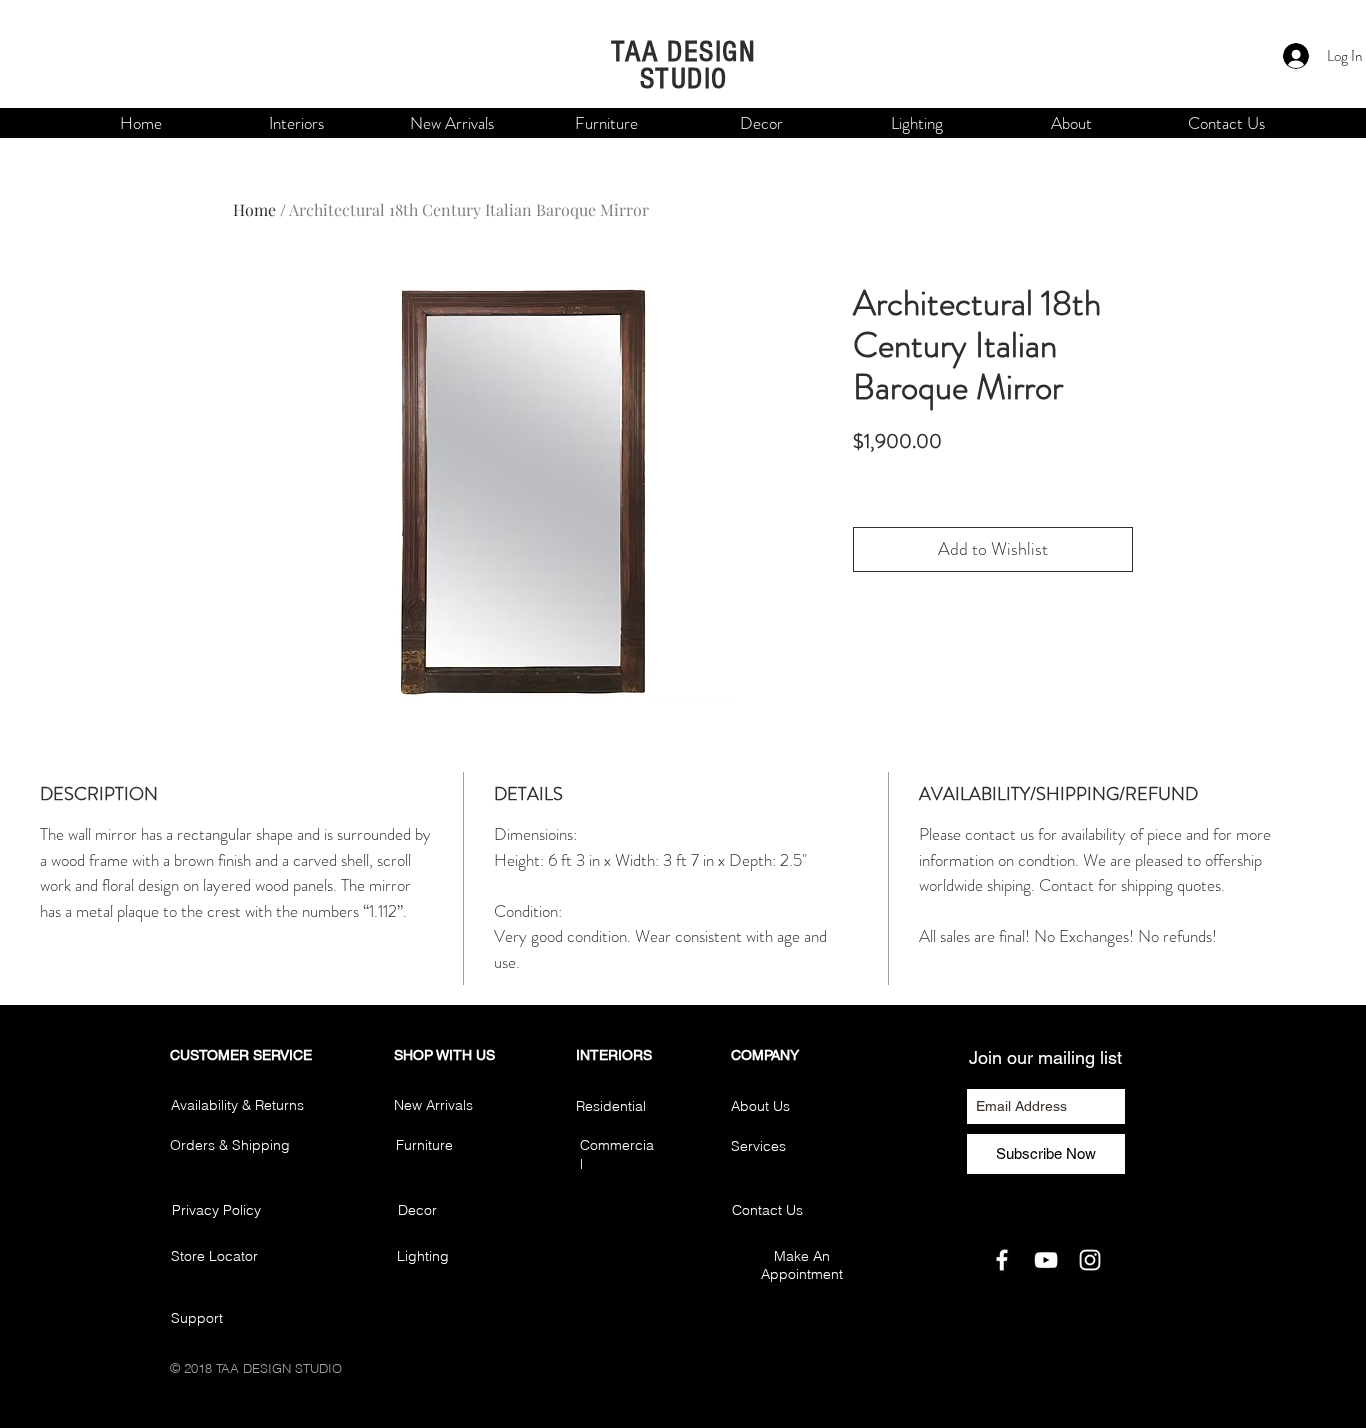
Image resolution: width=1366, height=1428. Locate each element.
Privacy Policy (216, 1210)
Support (197, 1318)
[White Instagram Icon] (1090, 1260)
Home (254, 209)
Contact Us (767, 1210)
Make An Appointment (802, 1265)
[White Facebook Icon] (1002, 1260)
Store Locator (214, 1256)
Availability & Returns (237, 1105)
